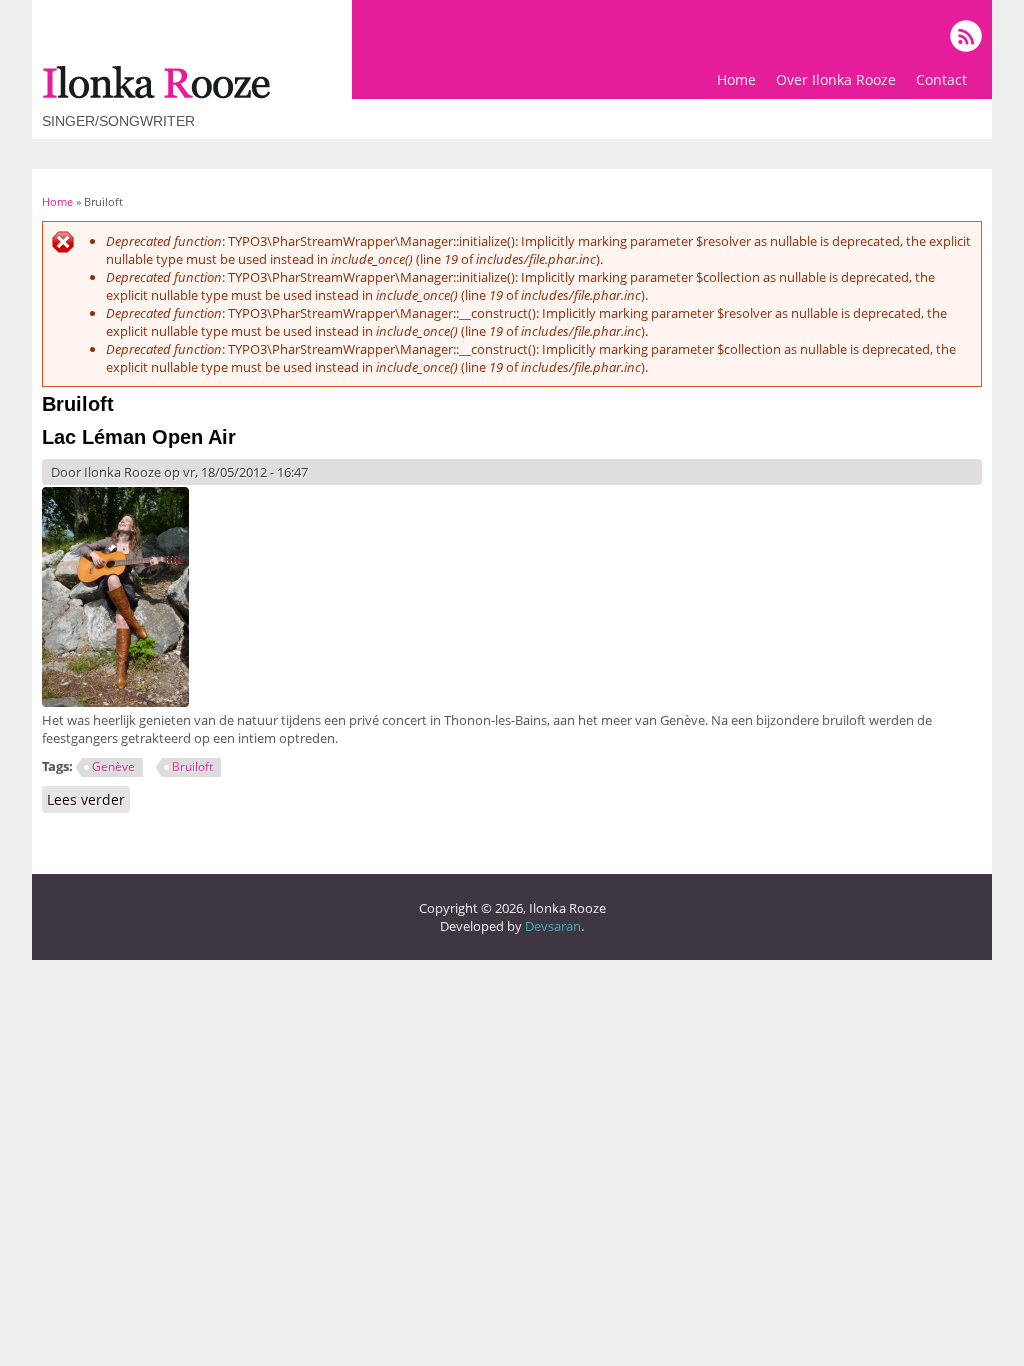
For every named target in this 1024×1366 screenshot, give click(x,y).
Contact (941, 79)
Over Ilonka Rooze (836, 79)
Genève (113, 766)
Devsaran (553, 926)
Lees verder (88, 799)
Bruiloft (192, 766)
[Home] (156, 94)
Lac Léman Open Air (139, 437)
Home (736, 79)
